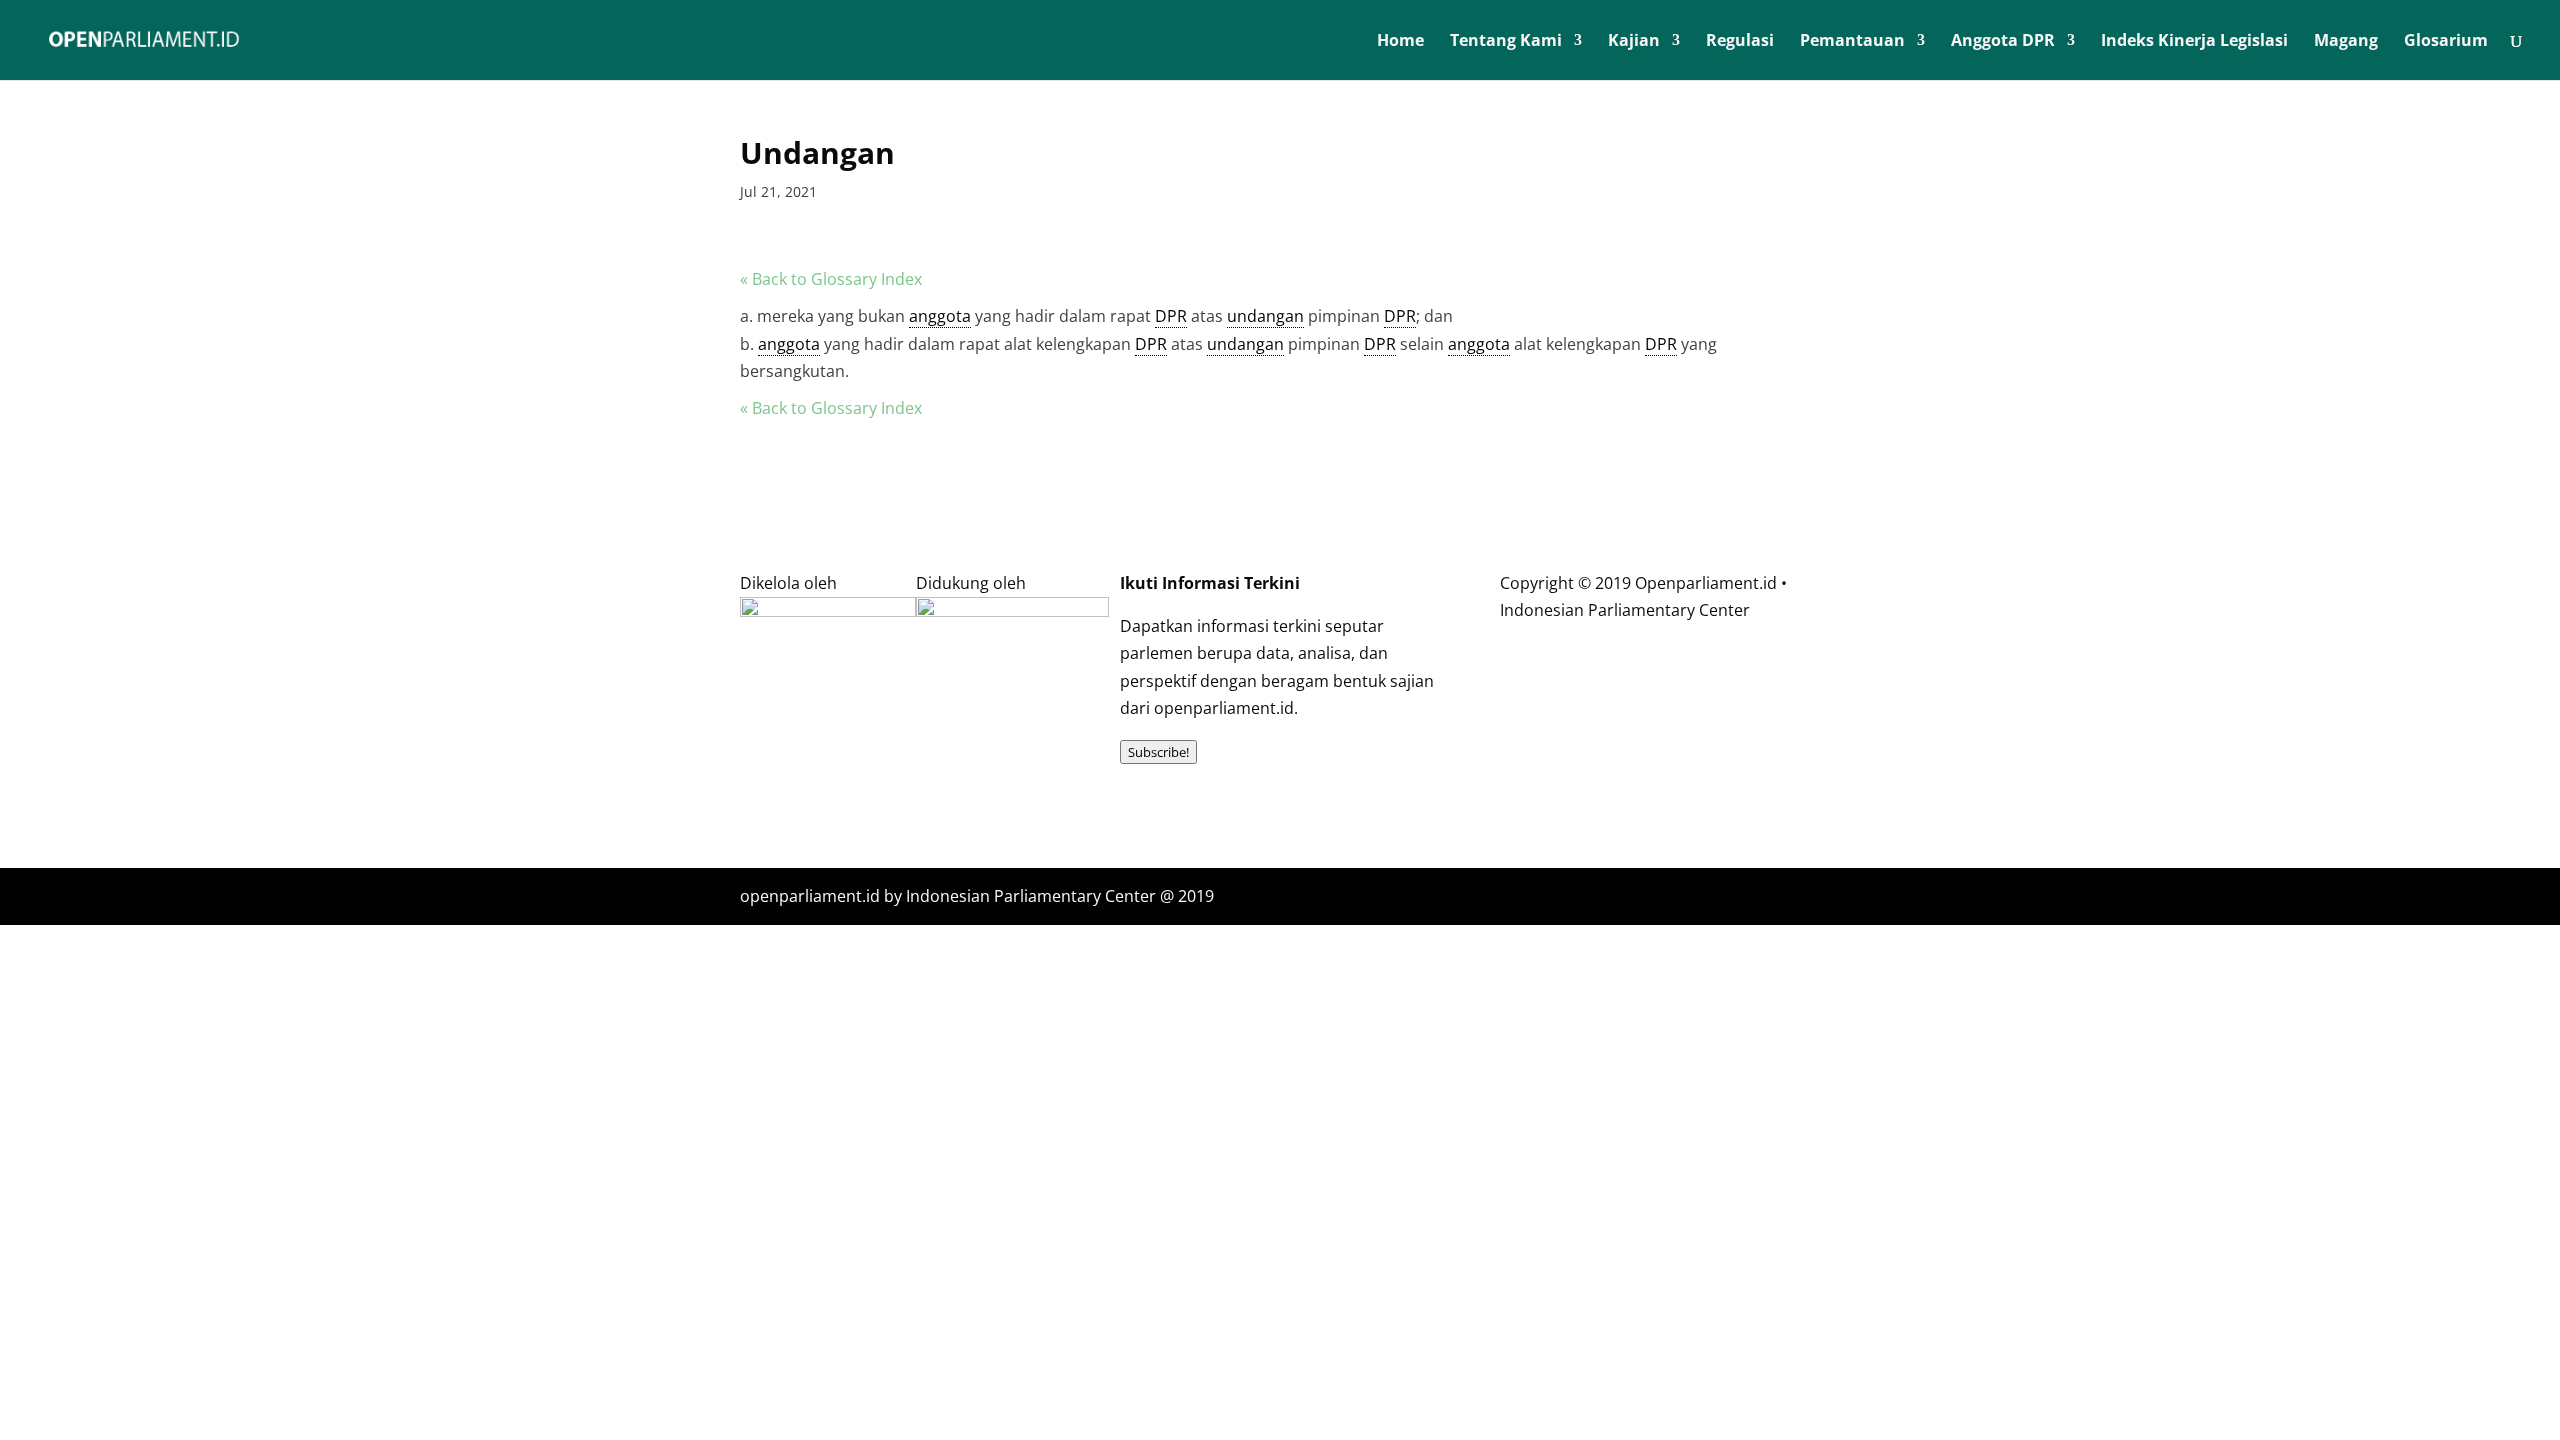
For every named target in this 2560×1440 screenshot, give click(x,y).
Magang (2346, 42)
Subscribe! (1158, 752)
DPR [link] (1171, 316)
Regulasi (1740, 42)
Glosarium (2446, 42)
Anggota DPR (2003, 42)
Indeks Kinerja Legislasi (2194, 42)
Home (1400, 42)
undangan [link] (1265, 316)
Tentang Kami (1506, 42)
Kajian (1634, 42)
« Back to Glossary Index (831, 279)
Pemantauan (1852, 42)
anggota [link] (940, 316)
